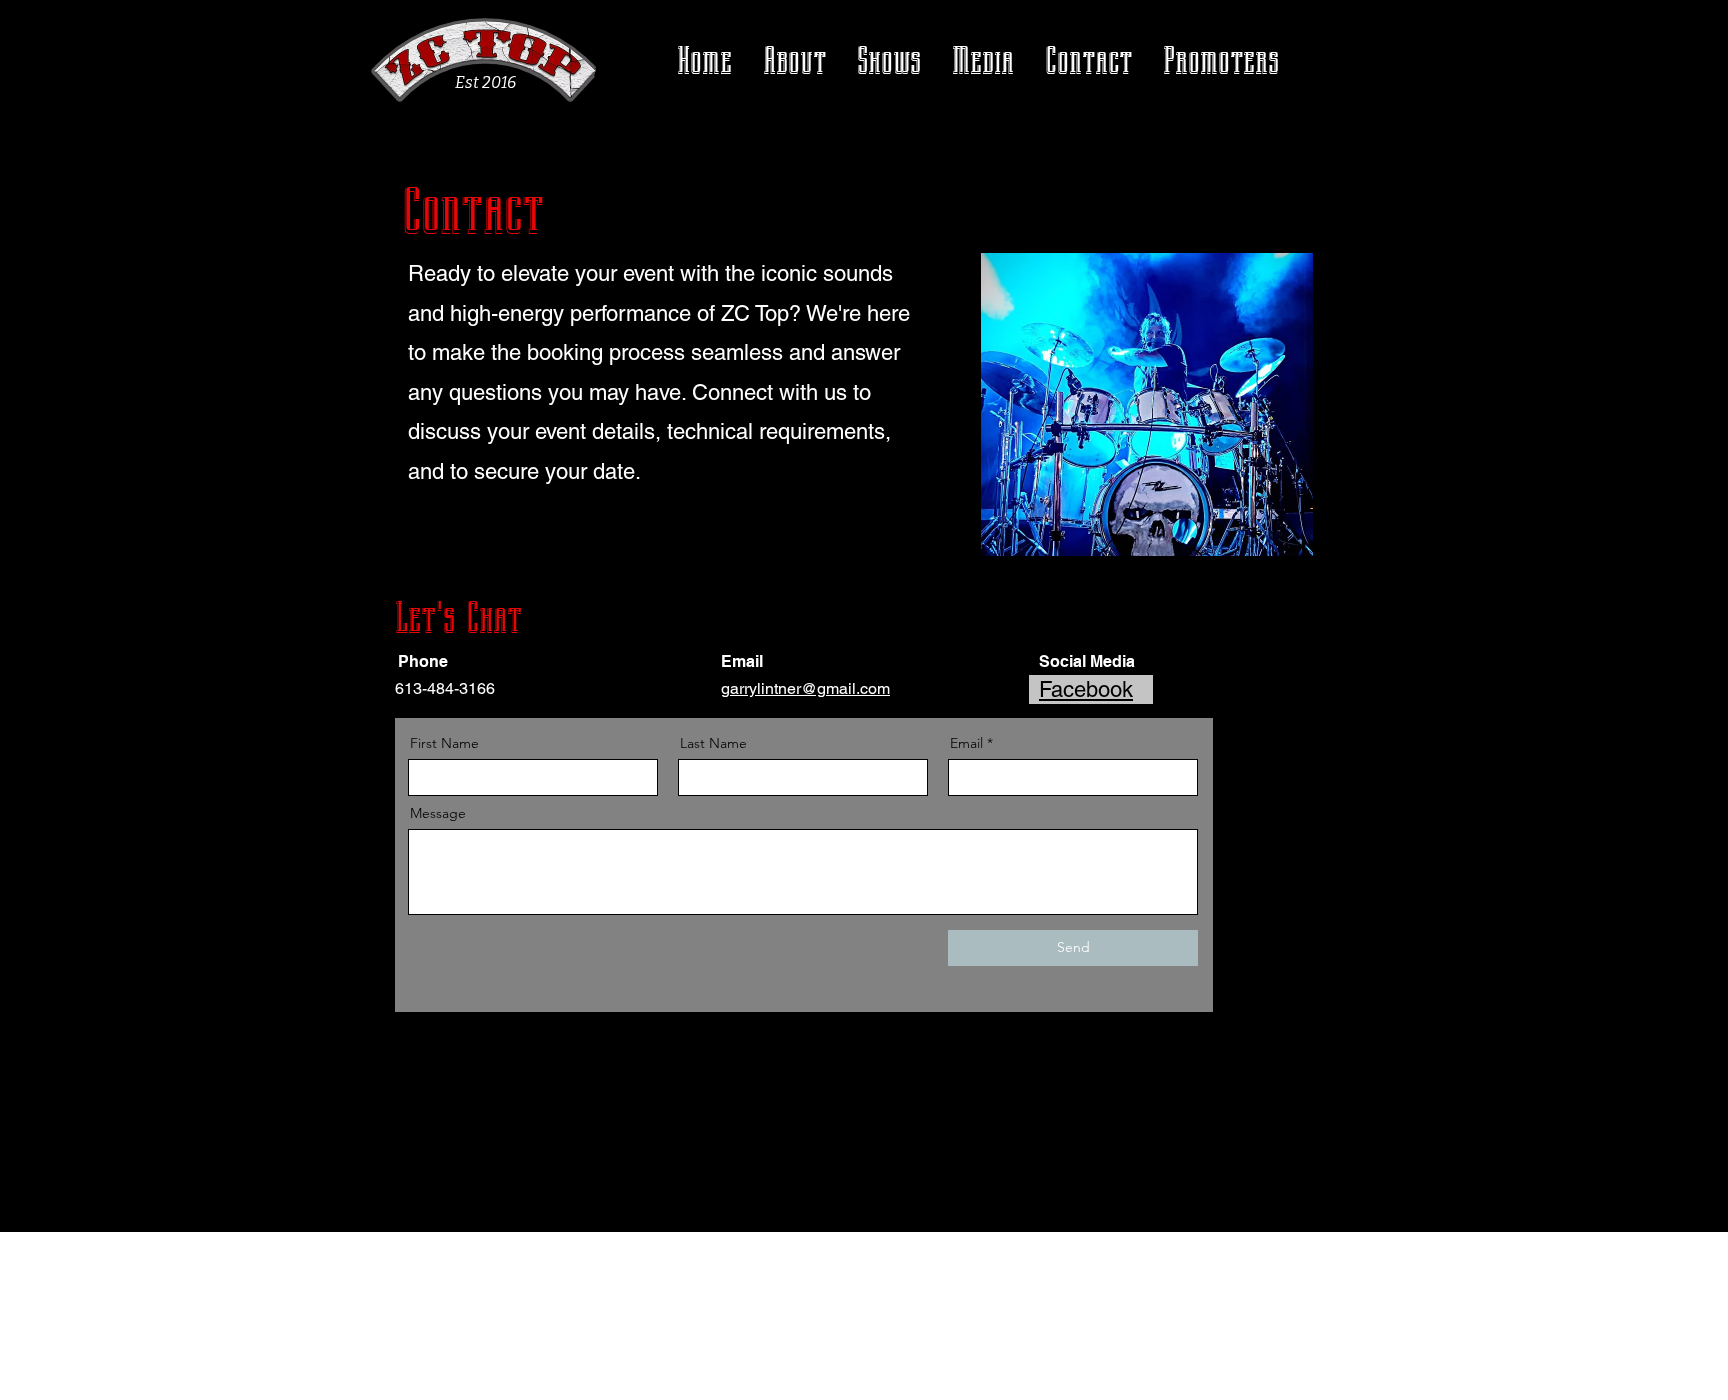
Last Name (713, 743)
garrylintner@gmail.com (805, 688)
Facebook (1086, 689)
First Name (444, 743)
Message (438, 813)
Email (966, 743)
